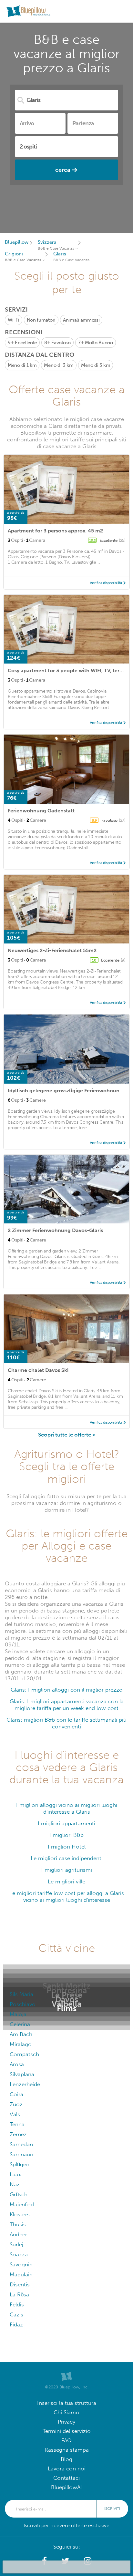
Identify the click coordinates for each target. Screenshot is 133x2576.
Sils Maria (21, 1994)
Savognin (21, 2265)
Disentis (20, 2285)
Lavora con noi (67, 2469)
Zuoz (16, 2104)
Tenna (17, 2124)
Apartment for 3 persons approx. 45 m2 (55, 531)
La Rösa (19, 2295)
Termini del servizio (67, 2431)
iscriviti (112, 2509)
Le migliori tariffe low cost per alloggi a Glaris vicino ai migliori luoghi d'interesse (67, 1897)
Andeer (18, 2235)
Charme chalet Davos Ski (38, 1370)
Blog (66, 2459)
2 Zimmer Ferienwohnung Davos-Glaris (55, 1230)
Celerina (20, 2024)
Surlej (16, 2245)
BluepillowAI (66, 2487)
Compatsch (24, 2054)
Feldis (17, 2305)
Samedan (21, 2144)
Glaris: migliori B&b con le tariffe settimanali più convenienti (66, 1723)
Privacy (66, 2422)
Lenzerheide (25, 2084)
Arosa (17, 2064)
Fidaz (16, 2325)
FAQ (66, 2441)
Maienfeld (22, 2205)
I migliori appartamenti (66, 1824)
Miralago (21, 2044)
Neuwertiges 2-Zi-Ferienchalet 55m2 (52, 950)
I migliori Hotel (67, 1847)
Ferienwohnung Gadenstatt (41, 811)
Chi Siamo (66, 2412)
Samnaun (21, 2154)
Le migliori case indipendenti (67, 1858)
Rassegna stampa (67, 2450)
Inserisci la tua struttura (67, 2403)
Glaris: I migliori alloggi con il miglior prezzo (67, 1690)
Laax (15, 2174)
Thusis (18, 2225)
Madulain (21, 2275)
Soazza (19, 2255)
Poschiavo (23, 2004)
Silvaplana (22, 2074)
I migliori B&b (66, 1835)
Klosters (20, 2215)
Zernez (18, 2134)
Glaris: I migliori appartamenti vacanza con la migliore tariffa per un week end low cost (67, 1705)
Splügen (20, 2164)
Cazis (16, 2315)
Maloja (18, 2014)
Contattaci (66, 2478)
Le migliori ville (66, 1882)
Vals (15, 2114)
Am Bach (21, 2034)
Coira (16, 2094)
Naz (15, 2184)
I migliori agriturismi (67, 1870)
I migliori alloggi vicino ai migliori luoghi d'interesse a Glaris (67, 1808)
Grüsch (19, 2195)
